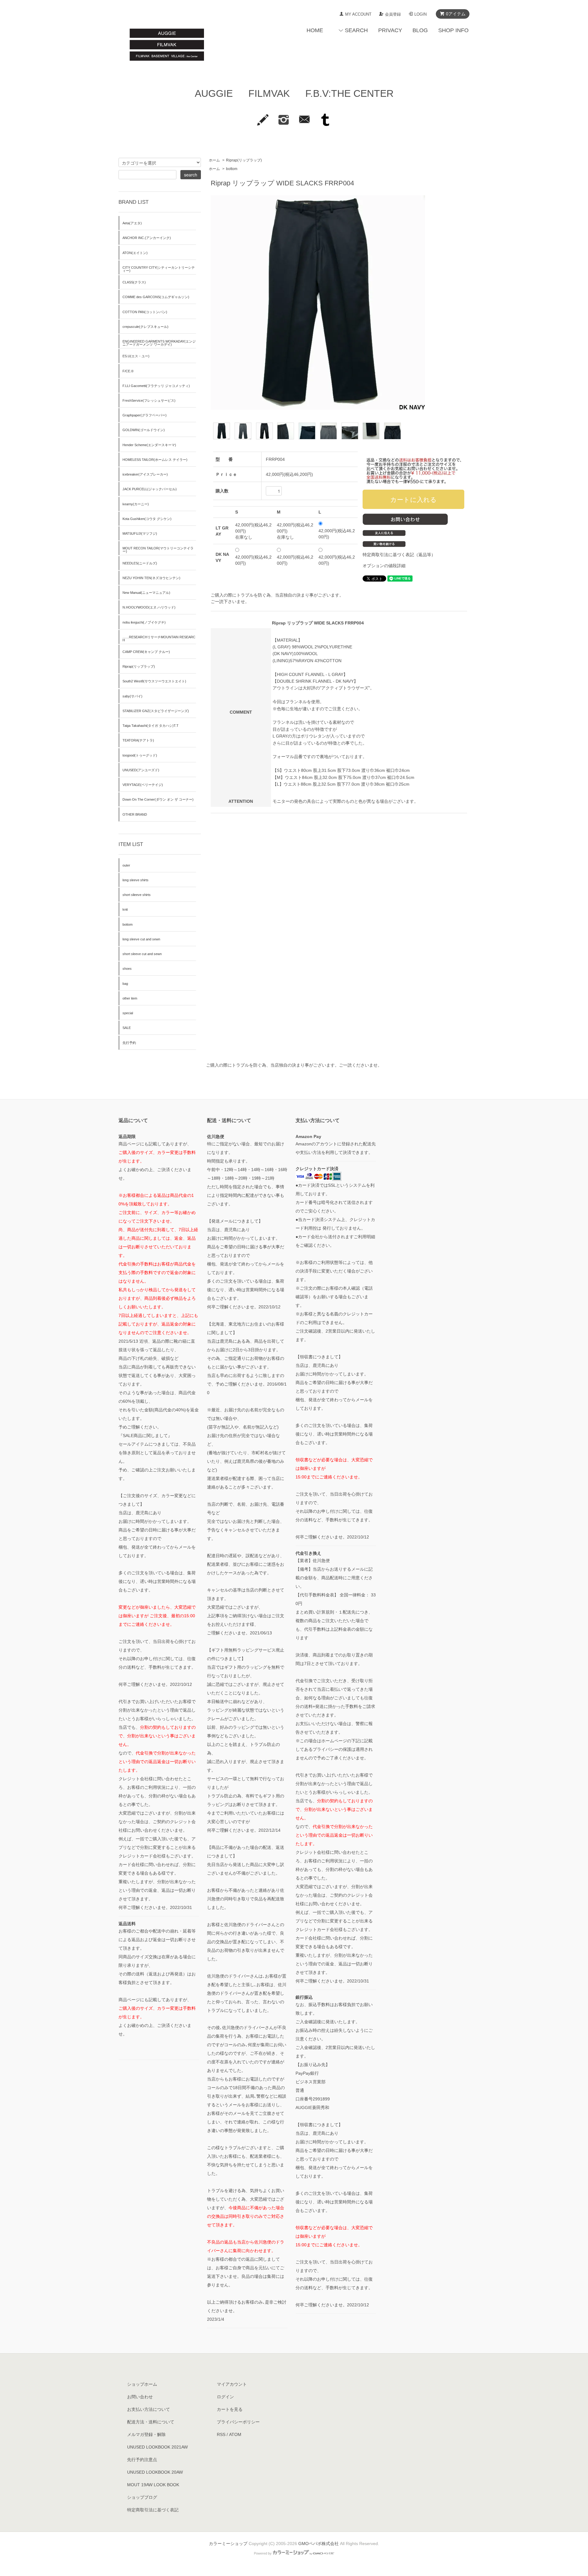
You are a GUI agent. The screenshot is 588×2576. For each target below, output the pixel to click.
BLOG (420, 30)
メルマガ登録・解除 (146, 2434)
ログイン (225, 2397)
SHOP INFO (453, 30)
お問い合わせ (140, 2397)
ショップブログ (142, 2497)
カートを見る (230, 2409)
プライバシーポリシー (238, 2422)
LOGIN (420, 14)
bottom (232, 169)
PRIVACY (390, 30)
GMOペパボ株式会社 (318, 2544)
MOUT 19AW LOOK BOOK (153, 2485)
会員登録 (393, 14)
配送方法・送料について (151, 2422)
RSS (221, 2434)
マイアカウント (232, 2384)
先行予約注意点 (142, 2460)
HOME (315, 30)
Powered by (263, 2553)
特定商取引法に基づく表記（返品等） (399, 555)
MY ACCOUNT (358, 14)
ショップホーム (142, 2384)
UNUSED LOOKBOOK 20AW (155, 2472)
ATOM (235, 2434)
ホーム (214, 160)
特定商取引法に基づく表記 (153, 2510)
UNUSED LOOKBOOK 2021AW (157, 2447)
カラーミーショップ (228, 2544)
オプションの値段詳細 (384, 566)
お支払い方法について (149, 2409)
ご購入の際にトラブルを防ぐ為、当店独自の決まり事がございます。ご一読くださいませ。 (294, 1065)
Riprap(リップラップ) (244, 160)
